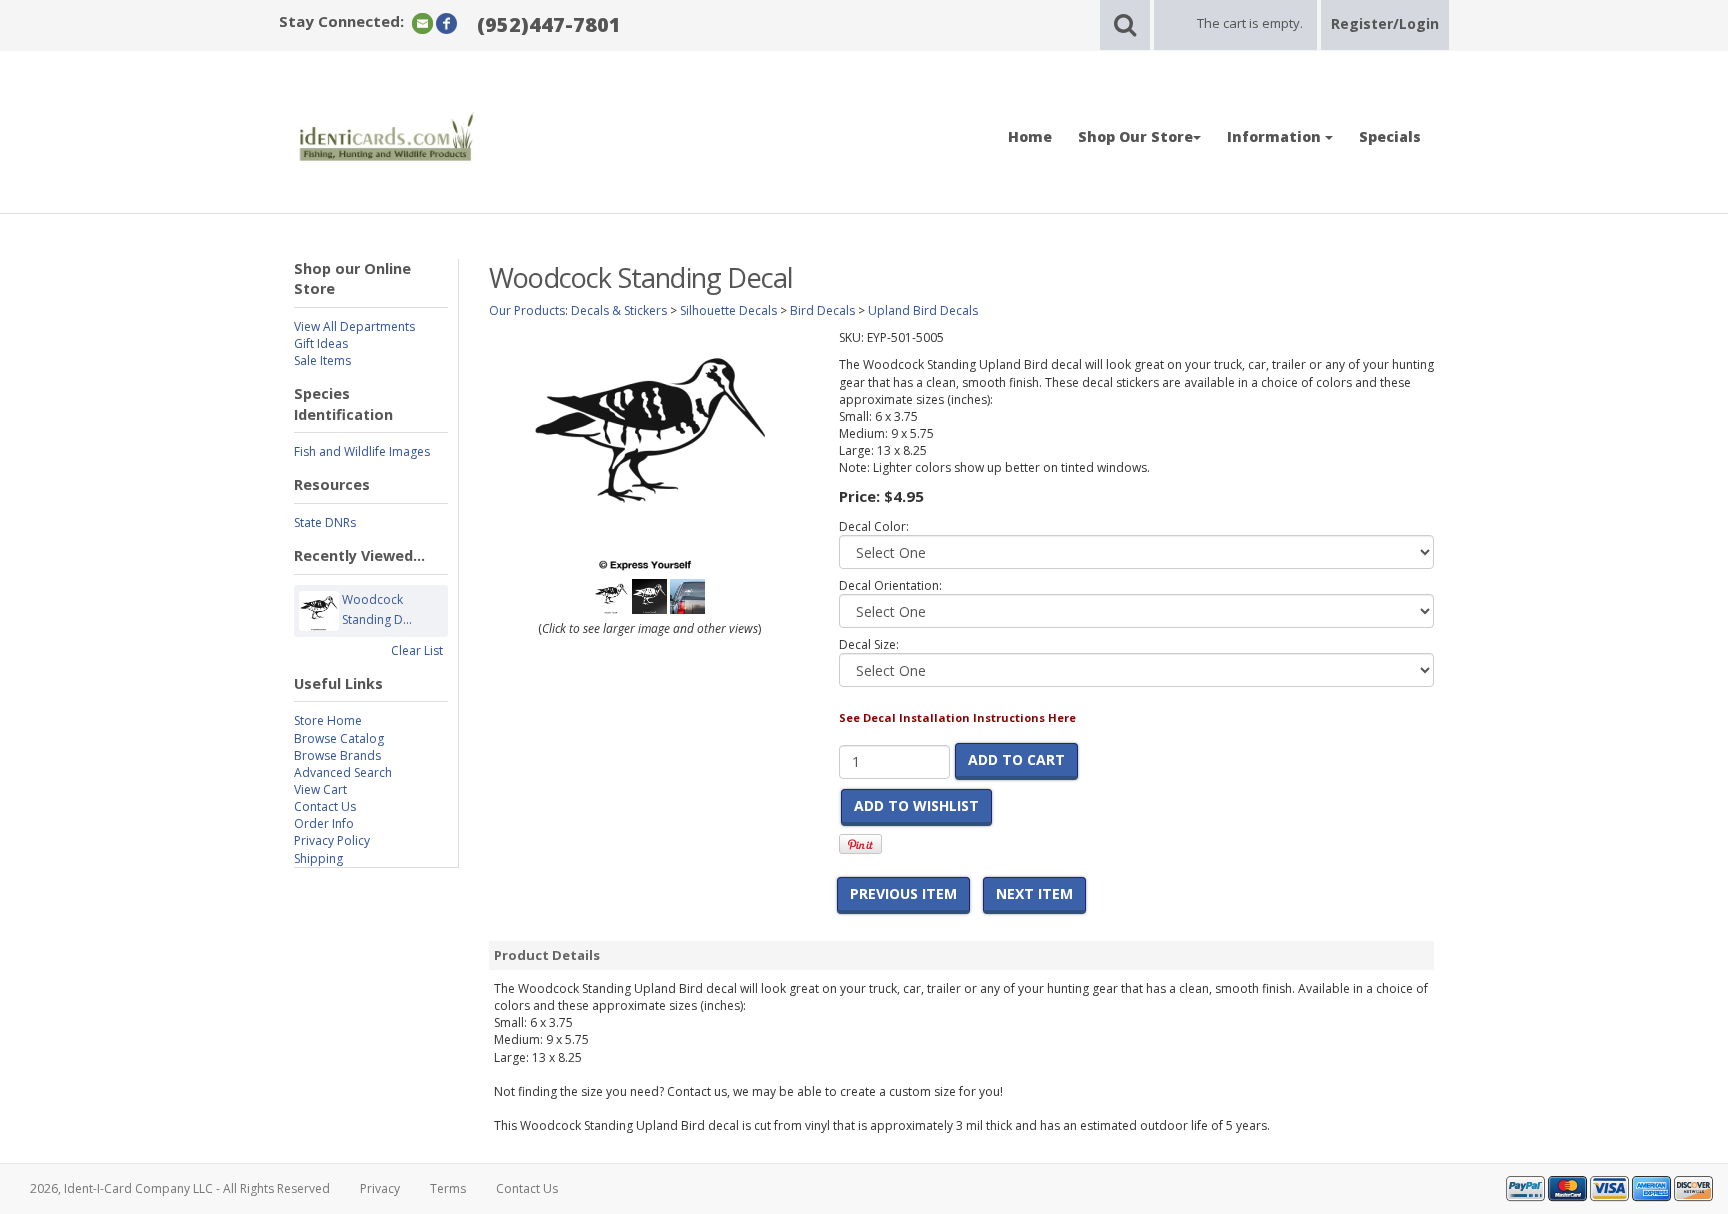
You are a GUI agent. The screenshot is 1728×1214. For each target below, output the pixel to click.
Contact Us (325, 806)
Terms (448, 1188)
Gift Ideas (321, 343)
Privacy (380, 1188)
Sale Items (322, 360)
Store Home (328, 720)
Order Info (324, 823)
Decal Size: (869, 644)
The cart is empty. (1250, 23)
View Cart (320, 789)
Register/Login (1385, 23)
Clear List (417, 650)
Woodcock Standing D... (377, 609)
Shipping (318, 858)
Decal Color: (874, 526)
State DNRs (325, 522)
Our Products (527, 310)
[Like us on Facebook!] (446, 22)
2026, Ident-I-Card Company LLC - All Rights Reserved (180, 1188)
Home (1030, 136)
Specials (1390, 136)
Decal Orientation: (890, 585)
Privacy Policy (332, 840)
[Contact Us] (422, 22)
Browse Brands (337, 755)
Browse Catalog (339, 738)
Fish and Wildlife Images (362, 451)
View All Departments (354, 326)
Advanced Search (343, 772)
